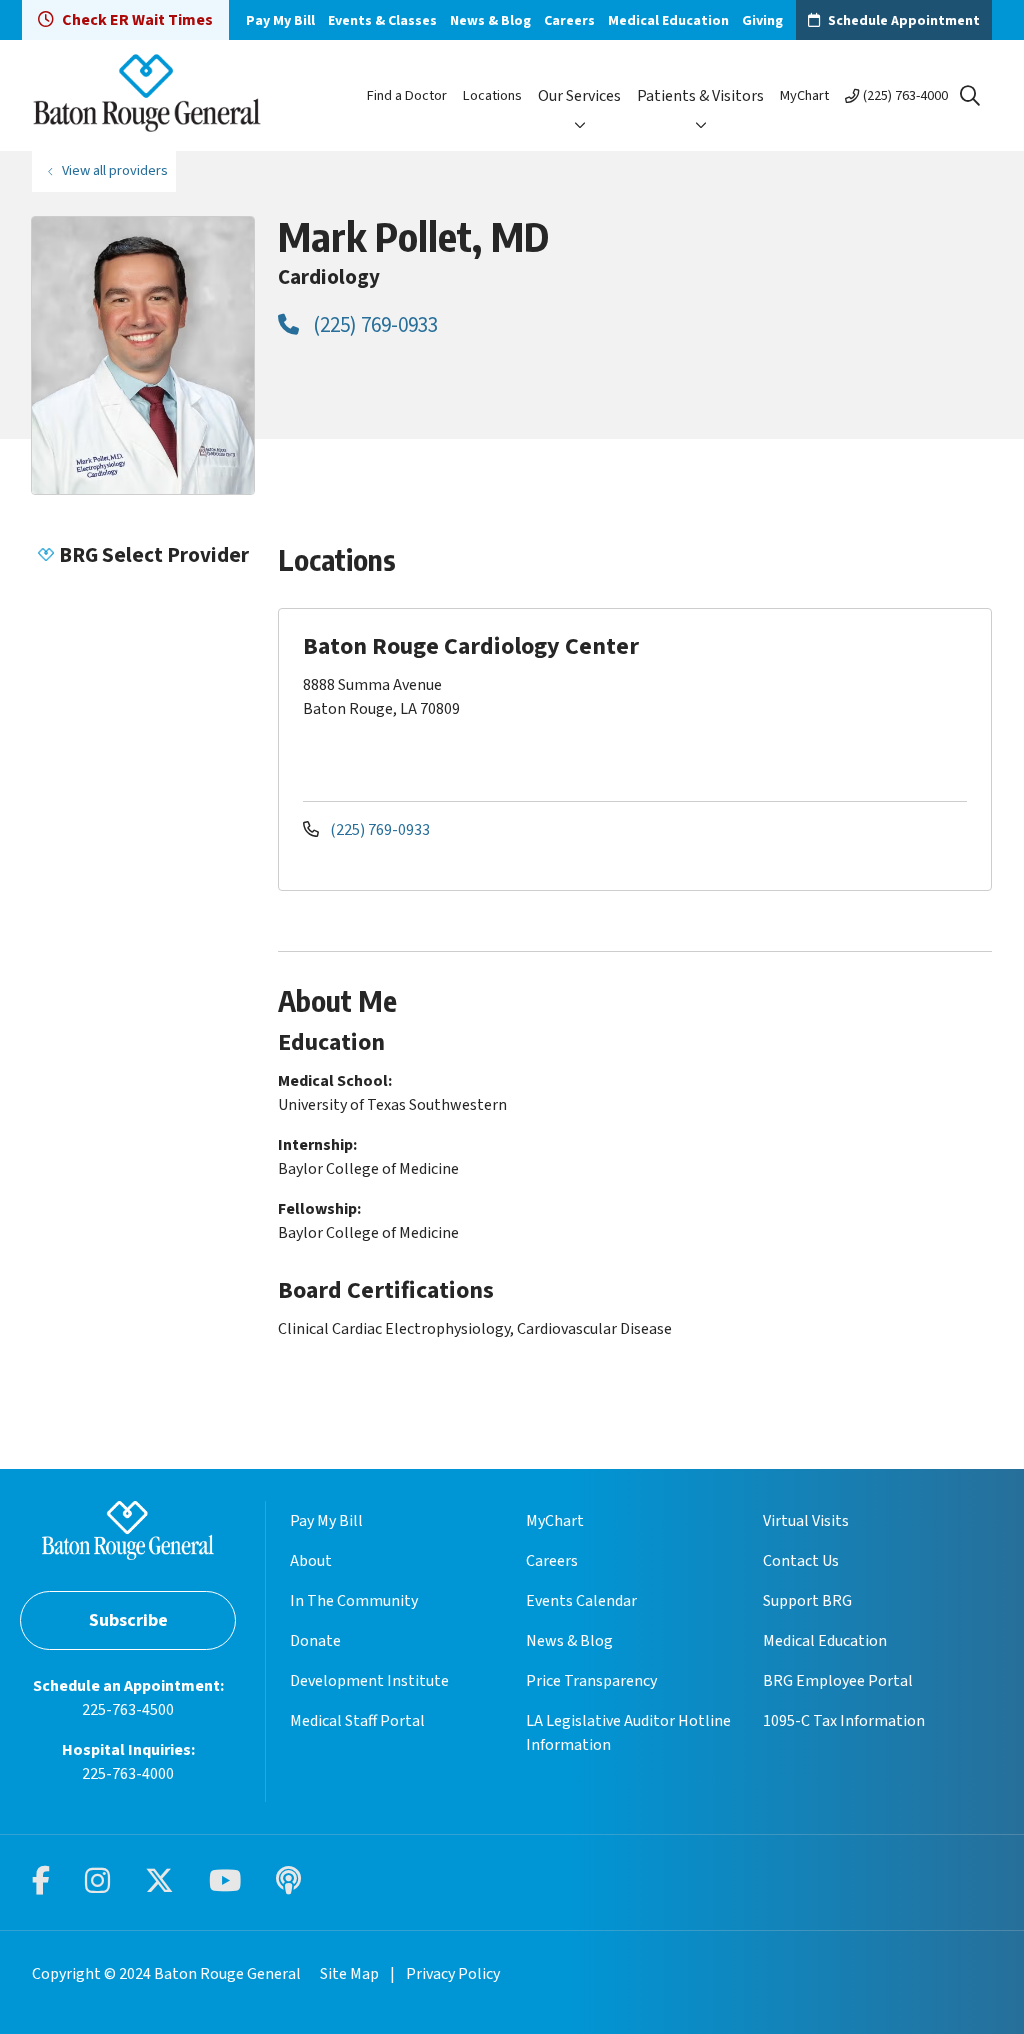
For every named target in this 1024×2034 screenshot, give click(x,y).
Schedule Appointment (904, 21)
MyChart (804, 95)
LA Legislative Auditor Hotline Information (628, 1733)
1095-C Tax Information (844, 1721)
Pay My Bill (280, 21)
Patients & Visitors (700, 96)
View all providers (115, 170)
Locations (492, 95)
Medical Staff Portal (357, 1721)
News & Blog (490, 21)
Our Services (579, 96)
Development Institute (369, 1681)
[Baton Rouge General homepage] (147, 95)
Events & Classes (382, 21)
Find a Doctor (407, 95)
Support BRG (807, 1601)
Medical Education (668, 21)
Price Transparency (591, 1681)
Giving (762, 21)
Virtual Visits (806, 1521)
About (311, 1561)
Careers (569, 21)
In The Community (354, 1601)
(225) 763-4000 (905, 95)
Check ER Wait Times (137, 20)
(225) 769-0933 (373, 325)
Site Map (349, 1974)
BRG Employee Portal (838, 1681)
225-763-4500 (128, 1710)
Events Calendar (581, 1601)
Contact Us (801, 1561)
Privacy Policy (453, 1974)
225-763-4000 (128, 1774)
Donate (315, 1641)
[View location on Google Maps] (857, 703)
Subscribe (128, 1620)
